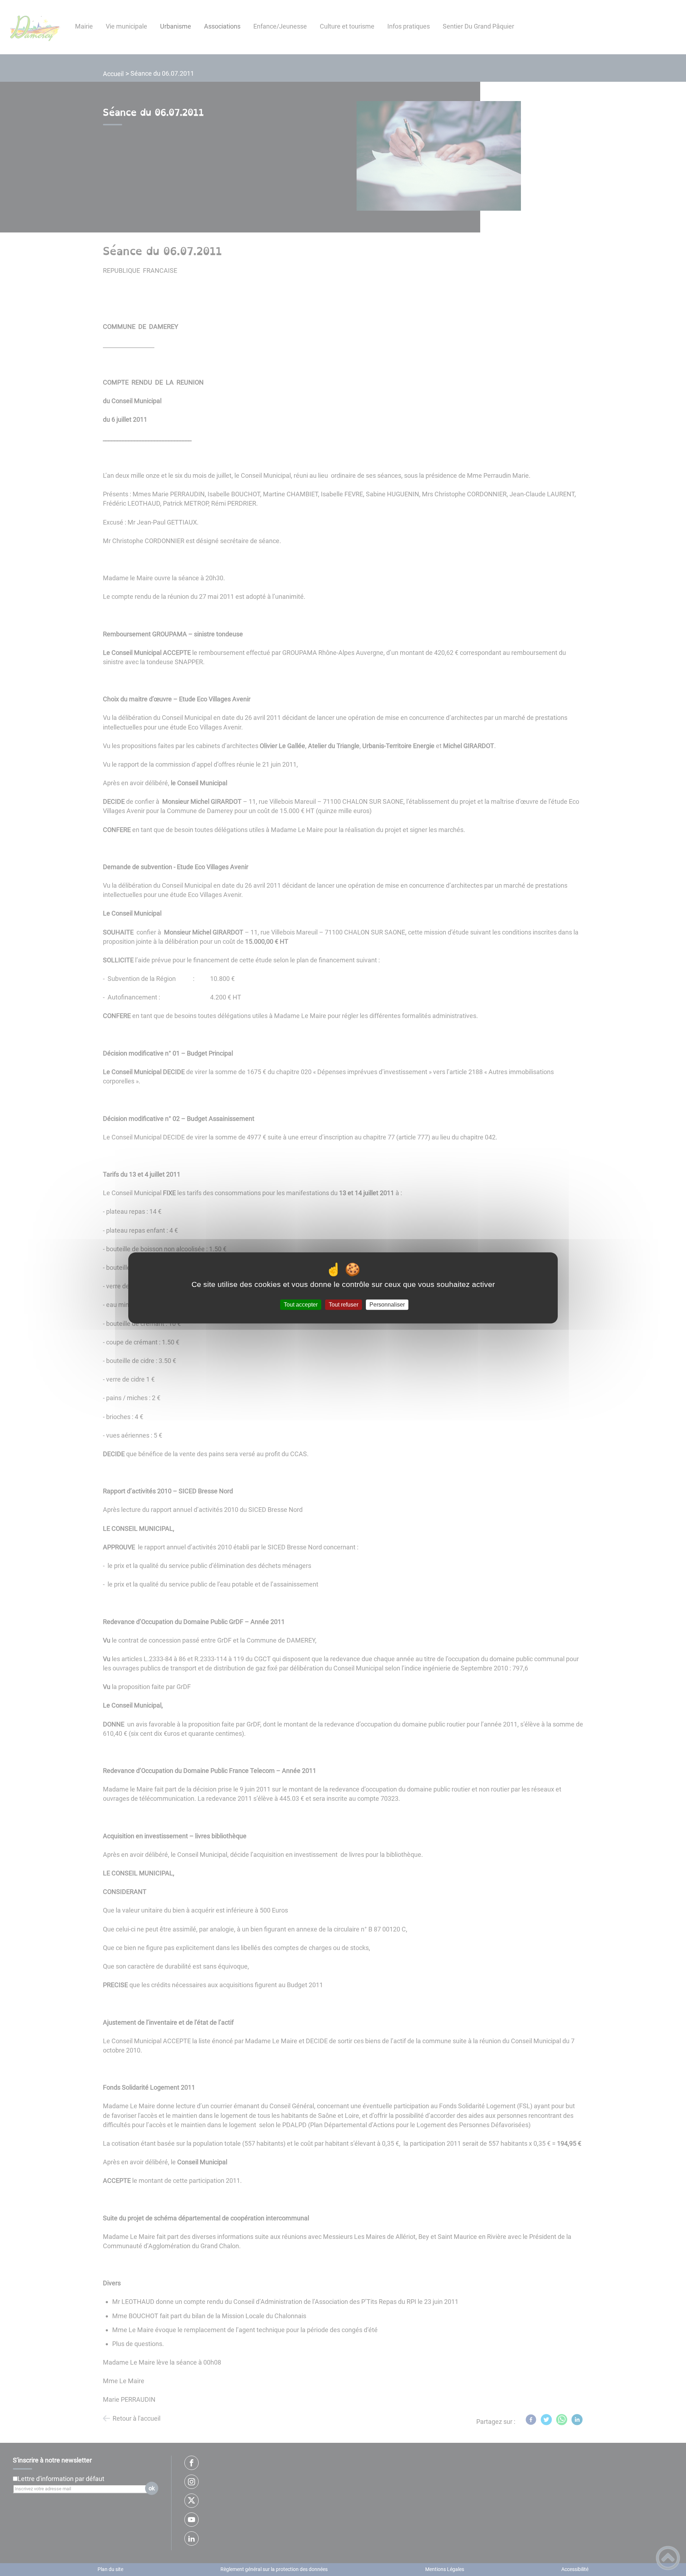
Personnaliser (387, 1305)
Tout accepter (301, 1305)
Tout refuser (344, 1305)
